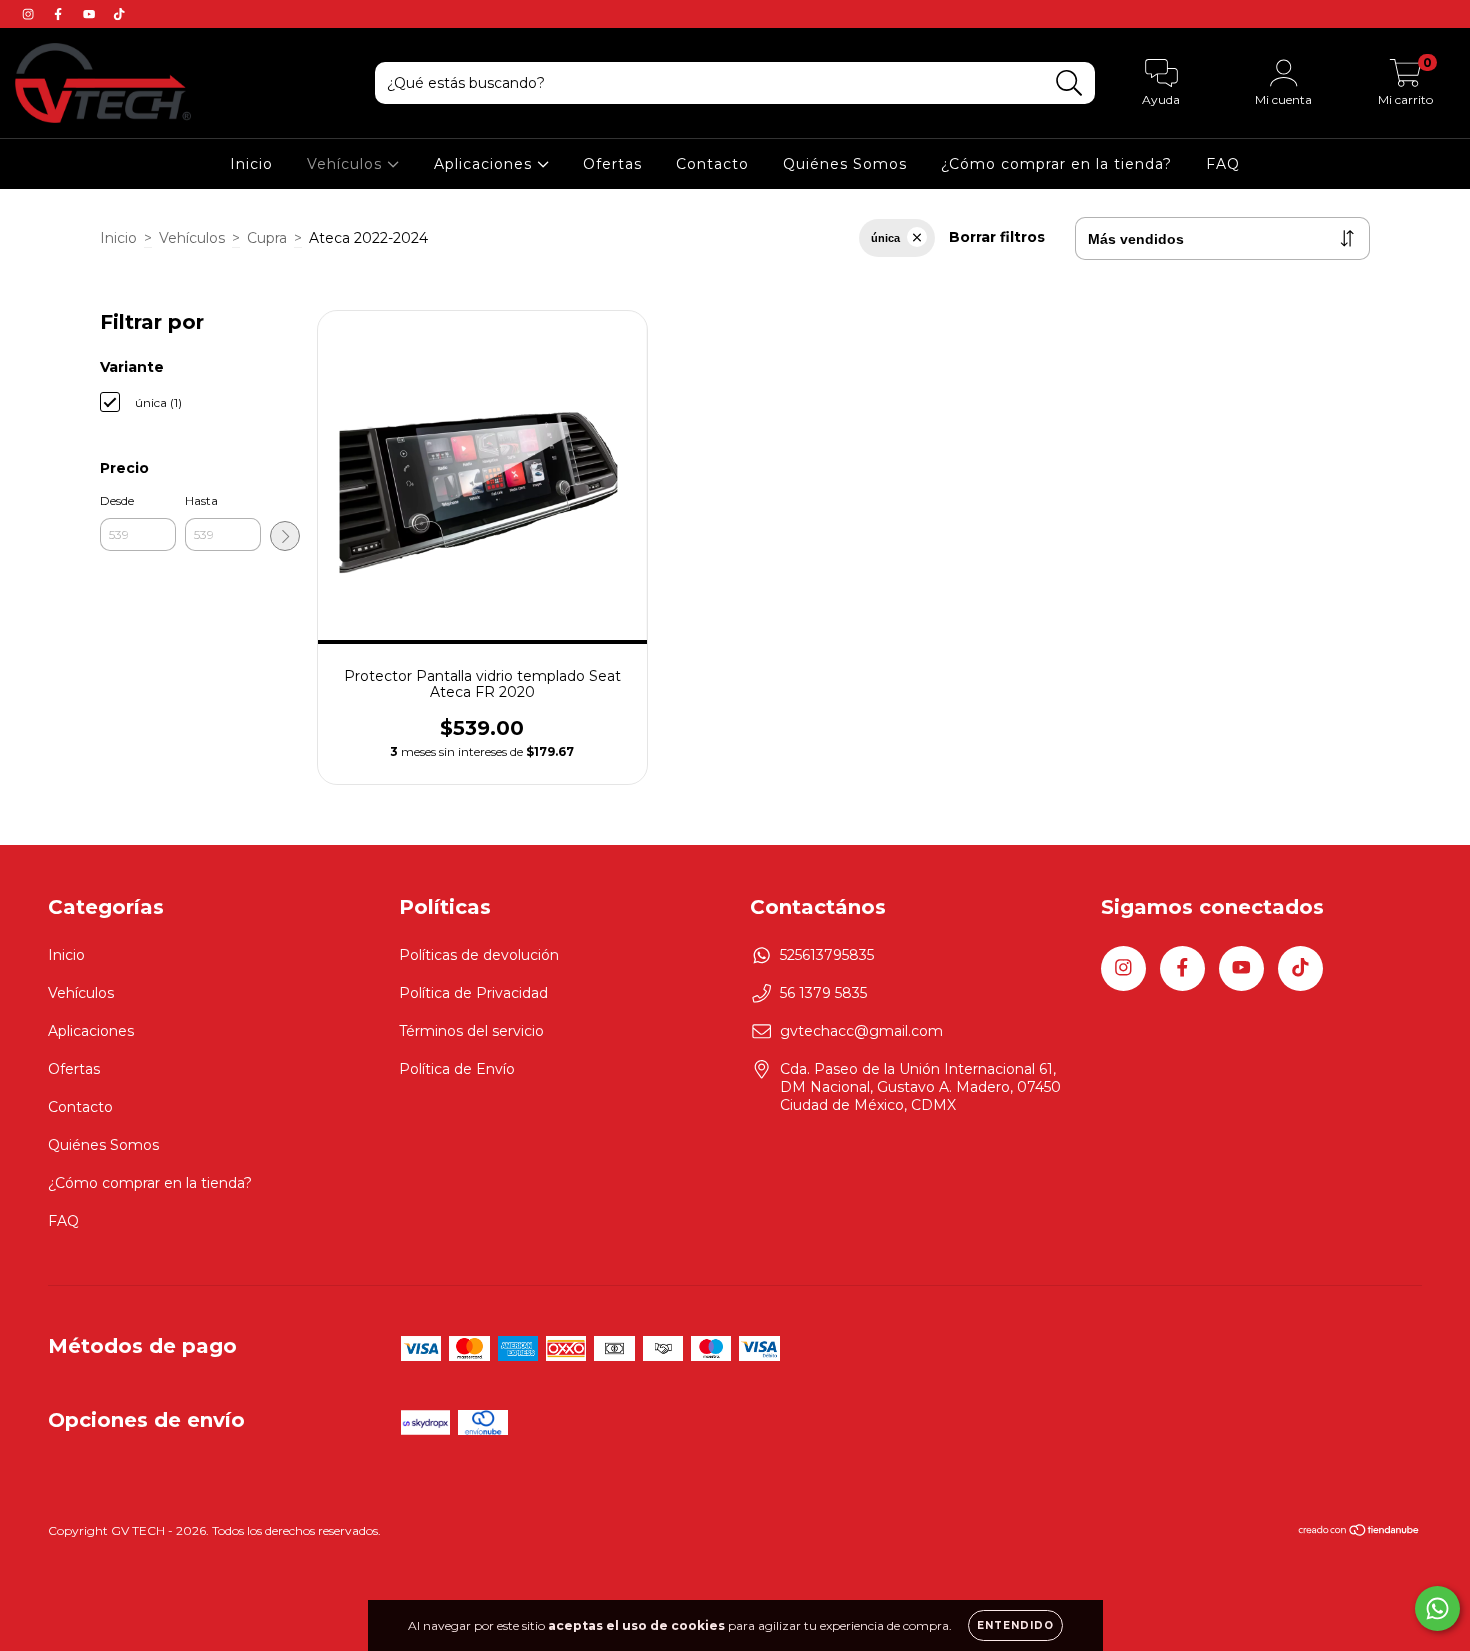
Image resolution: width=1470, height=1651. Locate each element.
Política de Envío (457, 1069)
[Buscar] (1069, 83)
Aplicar (285, 536)
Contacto (712, 164)
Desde (117, 500)
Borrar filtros (997, 237)
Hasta (201, 500)
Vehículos (347, 164)
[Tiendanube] (1359, 1532)
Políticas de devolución (479, 955)
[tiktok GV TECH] (119, 14)
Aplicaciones (485, 164)
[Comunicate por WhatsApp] (1437, 1608)
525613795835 (827, 955)
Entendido (1015, 1625)
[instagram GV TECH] (30, 14)
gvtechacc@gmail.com (861, 1031)
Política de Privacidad (473, 993)
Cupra (267, 238)
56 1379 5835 (823, 993)
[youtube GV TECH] (91, 14)
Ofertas (612, 164)
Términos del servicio (471, 1031)
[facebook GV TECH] (60, 14)
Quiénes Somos (845, 164)
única (885, 238)
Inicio (251, 164)
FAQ (1223, 164)
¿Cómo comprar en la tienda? (1056, 164)
